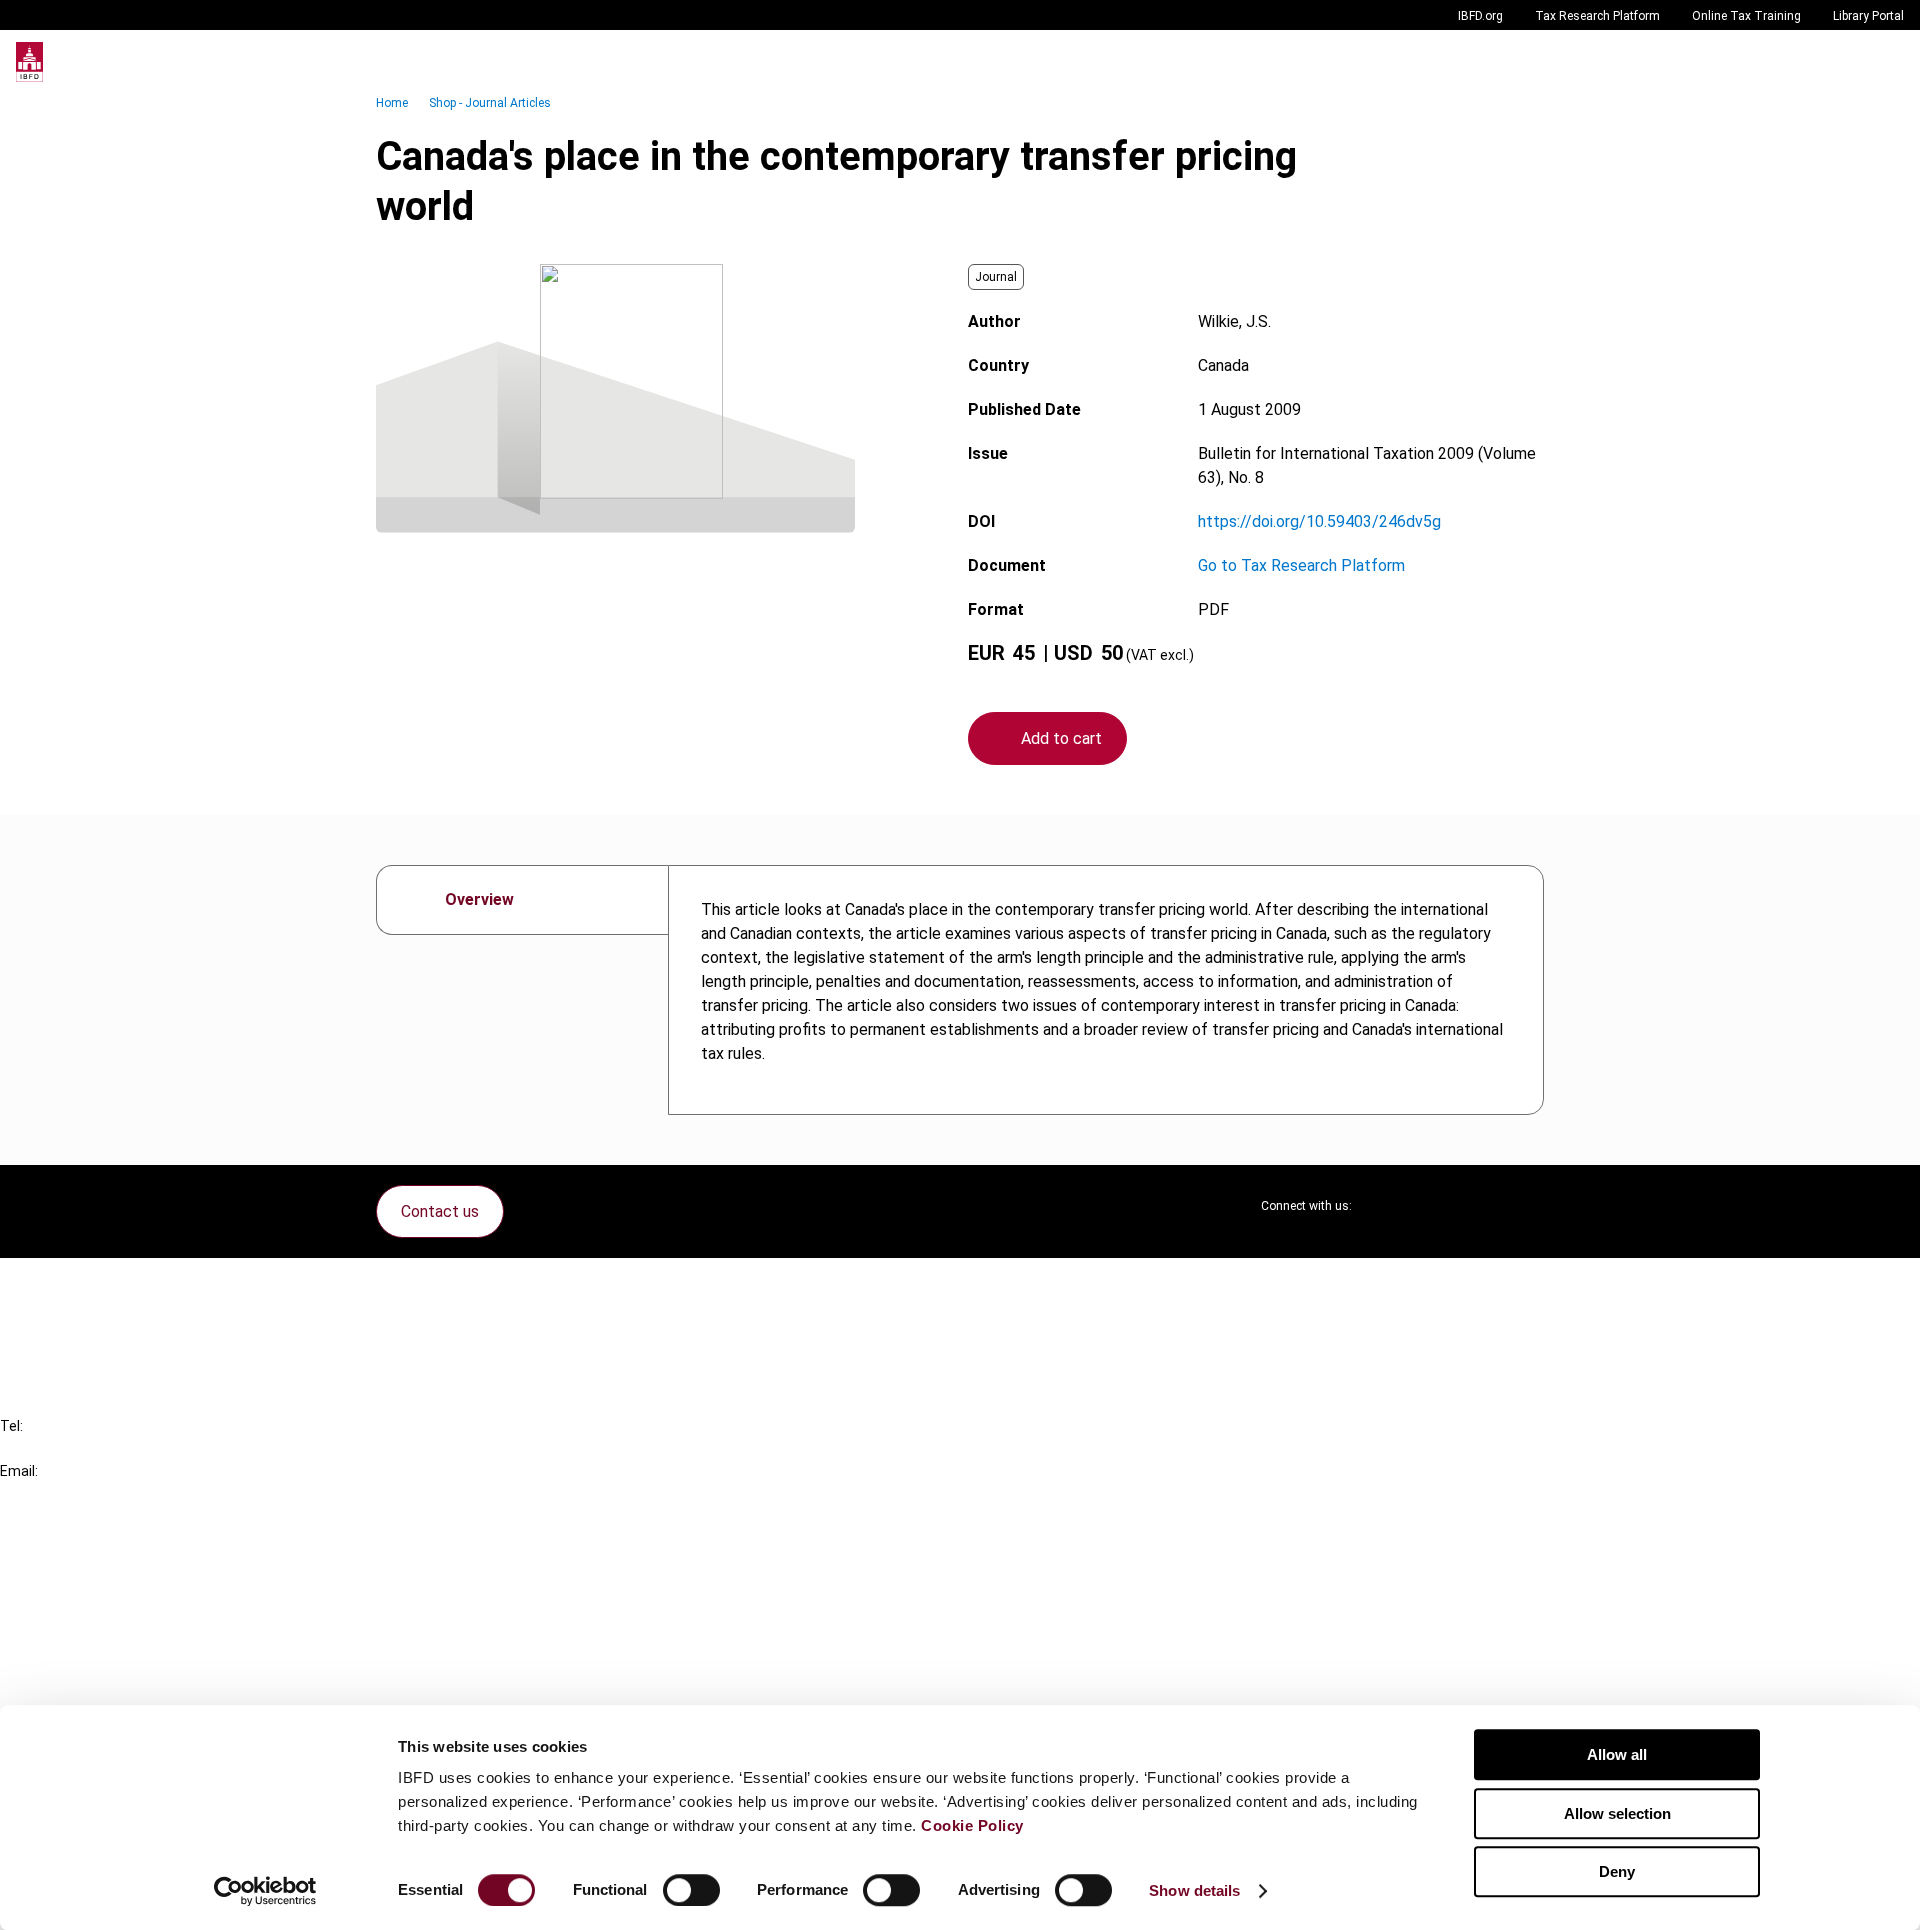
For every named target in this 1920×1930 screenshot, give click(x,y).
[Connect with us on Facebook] (1528, 1206)
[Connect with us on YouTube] (1480, 1206)
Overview (479, 899)
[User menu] (1884, 62)
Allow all (1617, 1754)
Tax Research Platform (1597, 16)
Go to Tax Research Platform (1301, 565)
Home (392, 103)
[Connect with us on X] (1384, 1206)
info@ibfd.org (47, 1493)
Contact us (440, 1211)
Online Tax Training (1746, 16)
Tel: (11, 1426)
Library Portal (1868, 16)
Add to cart (1061, 738)
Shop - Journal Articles (490, 103)
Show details (1194, 1890)
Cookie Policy (972, 1825)
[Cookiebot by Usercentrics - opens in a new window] (265, 1891)
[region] (1106, 990)
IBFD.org (1480, 16)
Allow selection (1617, 1813)
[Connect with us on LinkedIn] (1432, 1206)
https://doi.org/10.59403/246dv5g (1319, 521)
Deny (1617, 1871)
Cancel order (84, 1285)
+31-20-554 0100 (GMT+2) (96, 1448)
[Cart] (1844, 62)
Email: (19, 1471)
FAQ (54, 1321)
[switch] (691, 1890)
